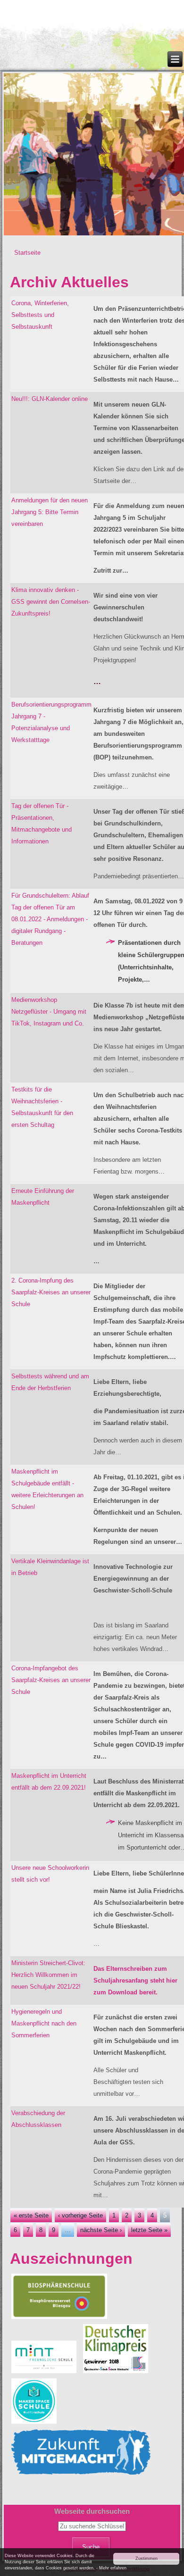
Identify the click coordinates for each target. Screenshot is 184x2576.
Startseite (27, 253)
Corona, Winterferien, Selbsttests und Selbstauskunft (40, 315)
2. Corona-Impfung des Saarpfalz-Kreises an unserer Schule (51, 1292)
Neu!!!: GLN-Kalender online (50, 399)
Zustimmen (146, 2559)
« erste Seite (31, 2215)
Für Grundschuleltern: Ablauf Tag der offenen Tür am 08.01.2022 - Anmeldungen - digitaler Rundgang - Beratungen (50, 919)
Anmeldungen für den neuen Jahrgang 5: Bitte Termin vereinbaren (50, 512)
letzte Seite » (149, 2230)
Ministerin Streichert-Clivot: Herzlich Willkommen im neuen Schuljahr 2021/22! (48, 1975)
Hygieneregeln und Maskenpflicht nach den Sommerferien (44, 2023)
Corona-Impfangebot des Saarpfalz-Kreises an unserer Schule (51, 1680)
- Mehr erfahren (111, 2568)
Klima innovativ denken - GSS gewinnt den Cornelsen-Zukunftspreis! (51, 602)
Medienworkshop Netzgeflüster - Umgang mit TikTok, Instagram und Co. (49, 1012)
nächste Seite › (101, 2230)
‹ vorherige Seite (80, 2215)
